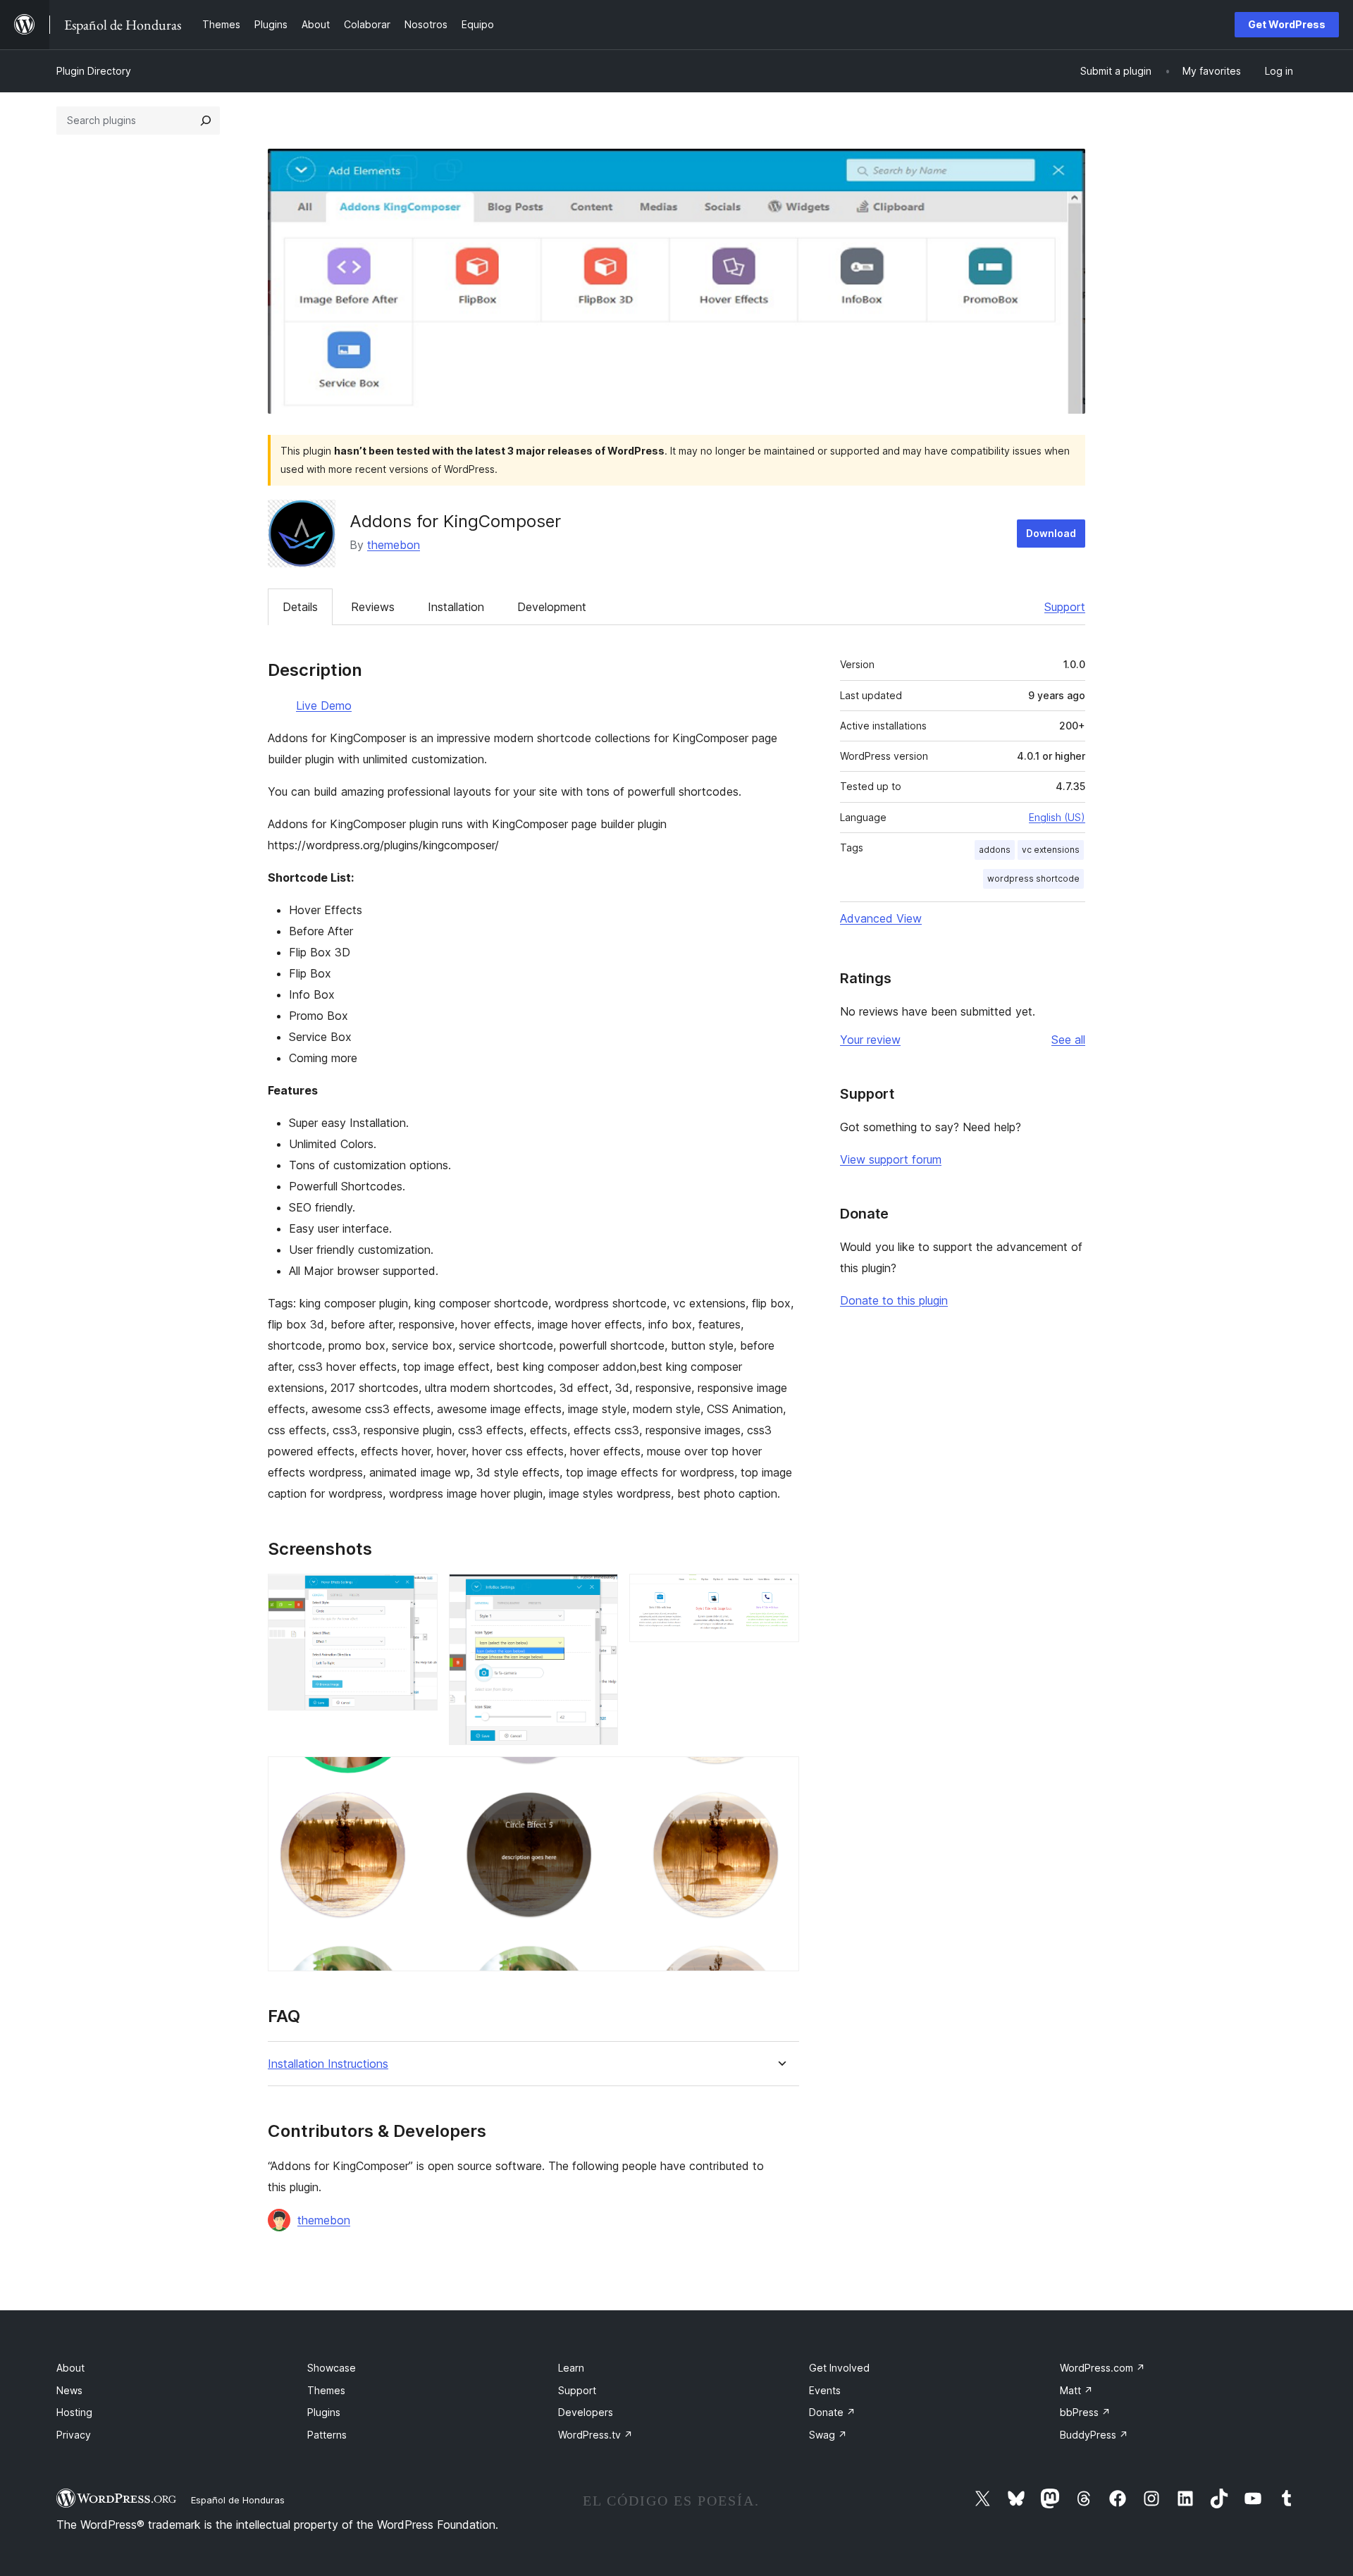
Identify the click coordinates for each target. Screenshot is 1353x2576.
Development (552, 607)
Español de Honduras (238, 2500)
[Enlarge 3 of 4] (780, 1593)
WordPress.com (1102, 2368)
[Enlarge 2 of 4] (599, 1593)
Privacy (74, 2435)
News (69, 2390)
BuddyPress (1094, 2435)
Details (300, 607)
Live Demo (324, 705)
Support (1065, 607)
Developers (586, 2412)
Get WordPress (1287, 24)
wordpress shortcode (1033, 879)
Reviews (373, 607)
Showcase (332, 2368)
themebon (394, 545)
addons (995, 850)
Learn (571, 2368)
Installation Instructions (328, 2064)
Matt (1076, 2390)
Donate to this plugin (894, 1300)
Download (1051, 533)
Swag (828, 2435)
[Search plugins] (206, 121)
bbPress (1085, 2412)
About (70, 2368)
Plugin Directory (94, 71)
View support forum (891, 1159)
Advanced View (881, 918)
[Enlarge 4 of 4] (780, 1775)
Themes (326, 2390)
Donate (832, 2412)
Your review (870, 1040)
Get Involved (839, 2368)
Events (825, 2390)
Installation (456, 607)
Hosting (74, 2412)
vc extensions (1051, 850)
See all (1068, 1040)
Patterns (327, 2435)
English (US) (1057, 817)
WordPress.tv (595, 2435)
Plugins (324, 2412)
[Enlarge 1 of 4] (419, 1593)
